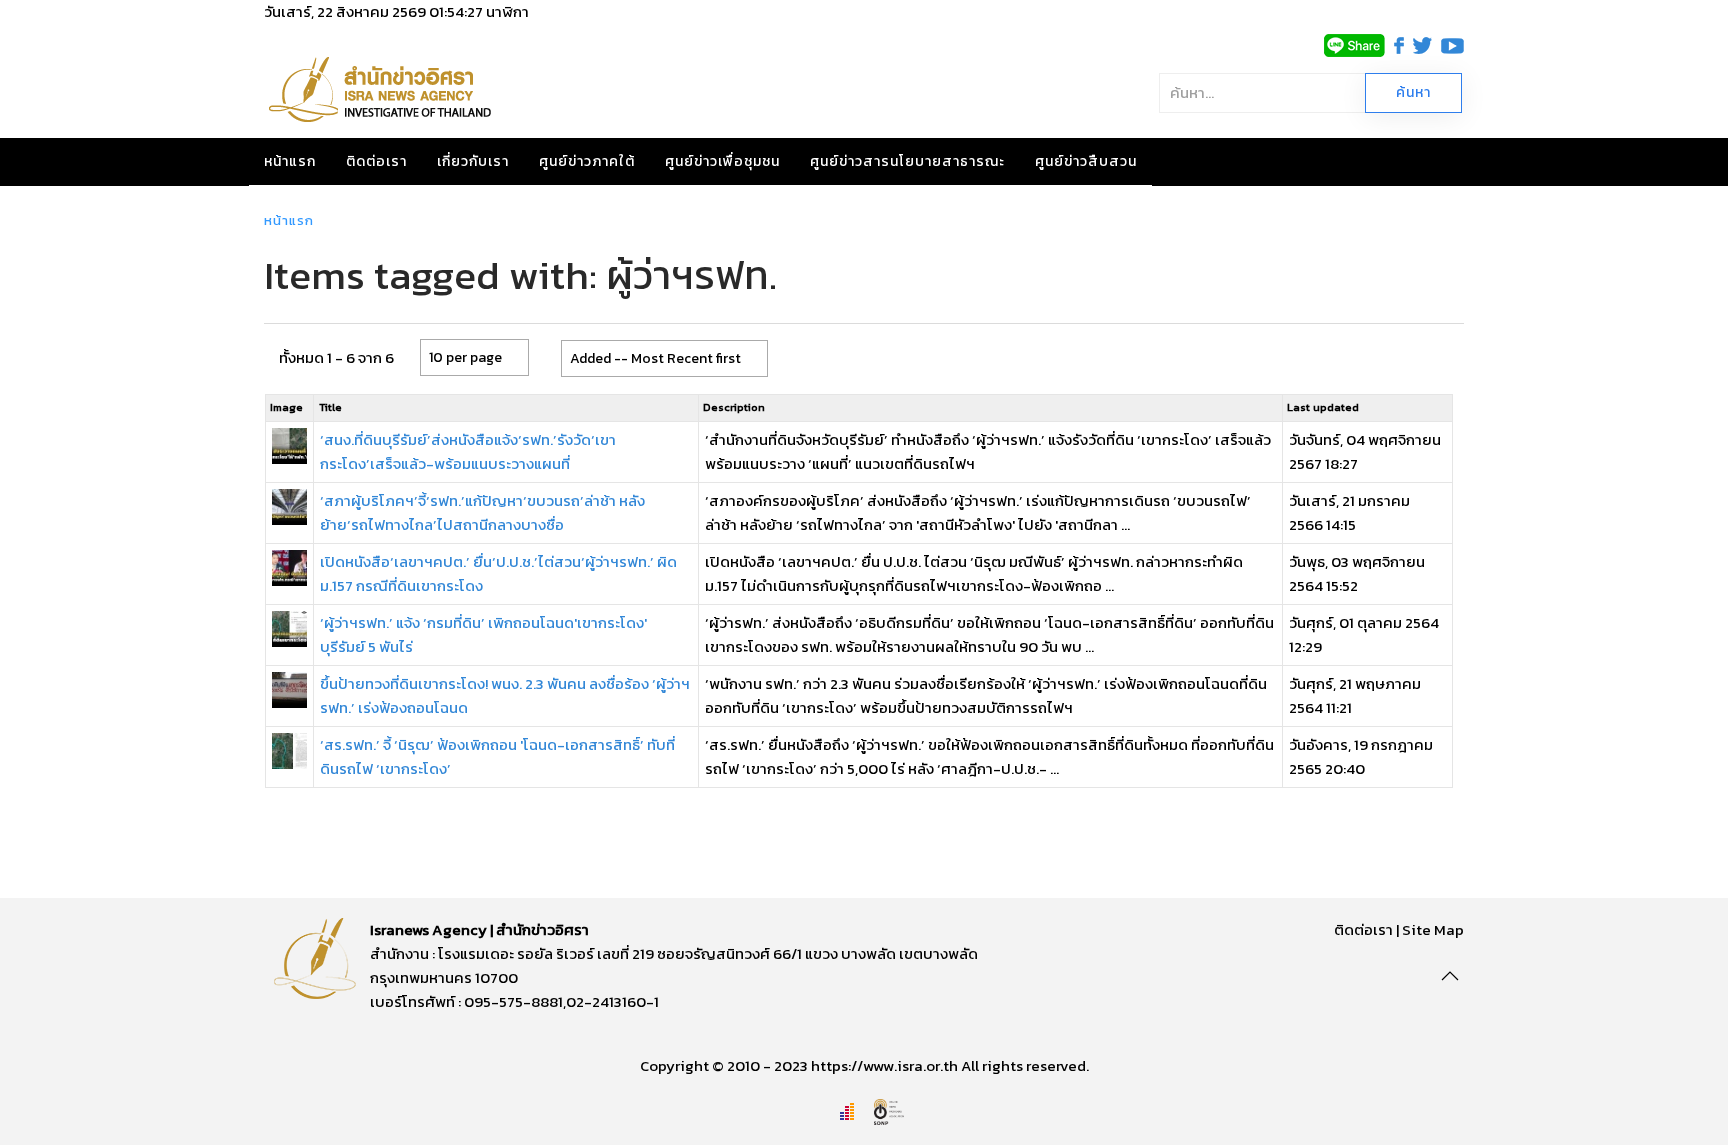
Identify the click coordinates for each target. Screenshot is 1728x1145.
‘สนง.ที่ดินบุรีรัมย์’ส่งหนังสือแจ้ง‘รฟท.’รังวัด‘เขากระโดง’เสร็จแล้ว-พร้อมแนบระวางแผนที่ (468, 451)
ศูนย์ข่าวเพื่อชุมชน (722, 161)
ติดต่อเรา (376, 161)
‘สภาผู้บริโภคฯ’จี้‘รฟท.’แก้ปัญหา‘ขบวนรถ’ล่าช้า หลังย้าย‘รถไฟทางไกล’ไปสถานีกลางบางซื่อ (482, 512)
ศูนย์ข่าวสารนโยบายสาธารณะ (907, 161)
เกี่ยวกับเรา (473, 161)
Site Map (1433, 929)
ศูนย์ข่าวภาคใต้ (587, 161)
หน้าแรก (290, 161)
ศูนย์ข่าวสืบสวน (1086, 161)
